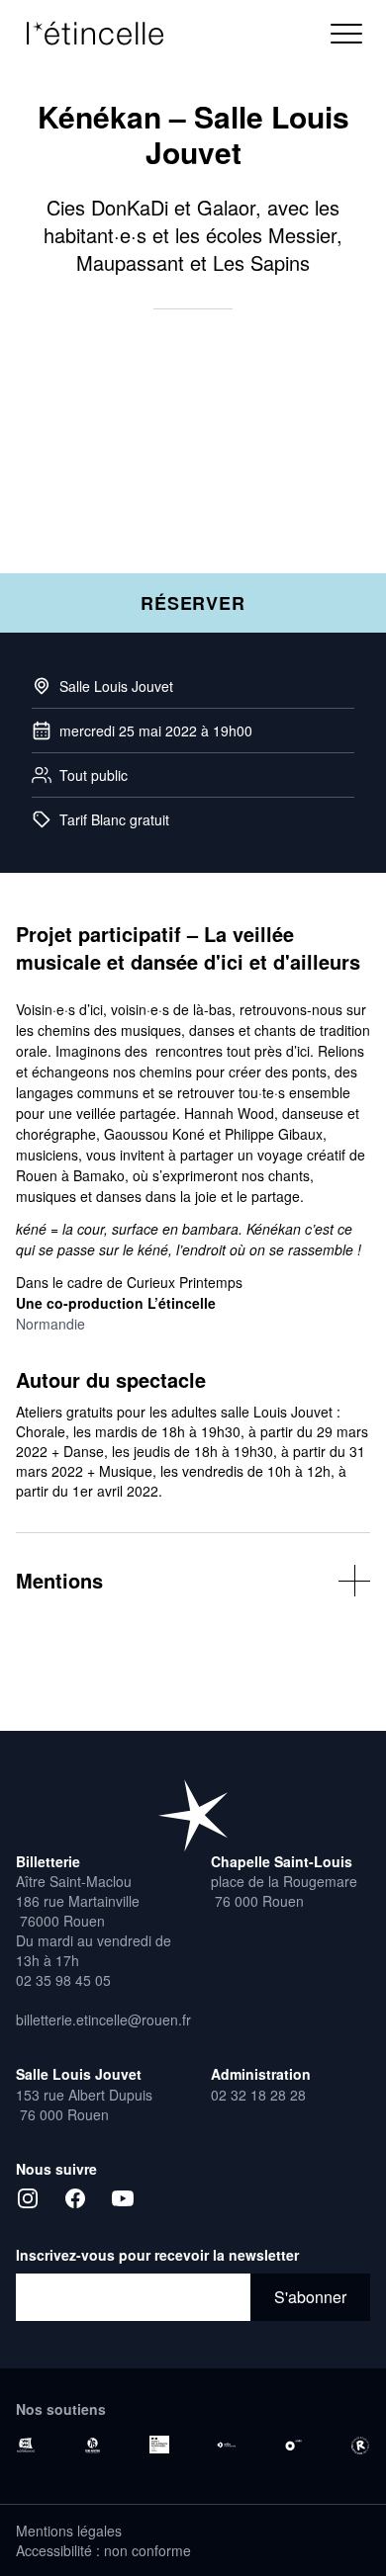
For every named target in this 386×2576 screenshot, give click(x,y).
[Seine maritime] (93, 2446)
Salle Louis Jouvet (116, 686)
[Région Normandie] (26, 2446)
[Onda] (294, 2446)
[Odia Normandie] (227, 2446)
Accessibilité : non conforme (103, 2550)
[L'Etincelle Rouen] (105, 34)
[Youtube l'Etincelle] (123, 2198)
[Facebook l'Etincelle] (75, 2198)
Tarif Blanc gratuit (114, 819)
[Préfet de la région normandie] (159, 2445)
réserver (193, 603)
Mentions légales (69, 2531)
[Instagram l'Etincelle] (28, 2198)
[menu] (346, 34)
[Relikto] (360, 2446)
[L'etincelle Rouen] (193, 1815)
